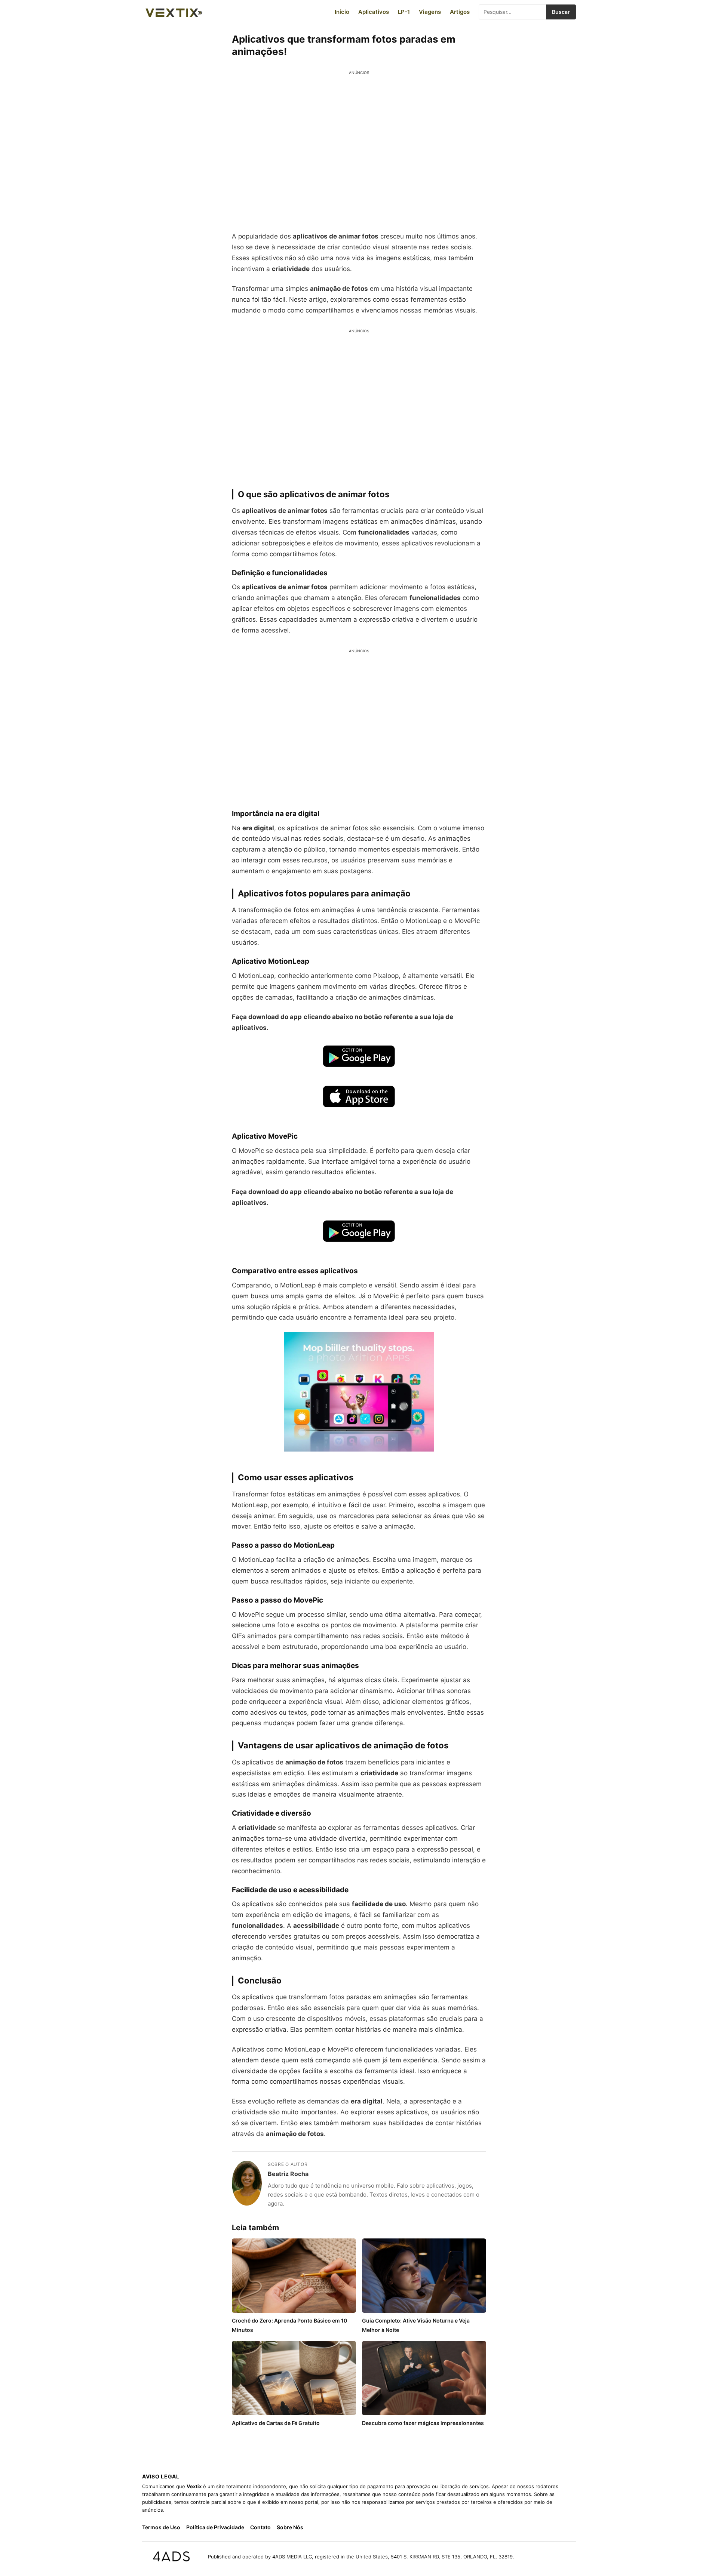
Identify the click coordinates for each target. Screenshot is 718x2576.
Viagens (430, 12)
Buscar (561, 12)
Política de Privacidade (215, 2527)
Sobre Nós (290, 2527)
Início (342, 12)
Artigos (460, 12)
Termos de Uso (161, 2527)
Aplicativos (374, 12)
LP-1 (404, 12)
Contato (260, 2527)
